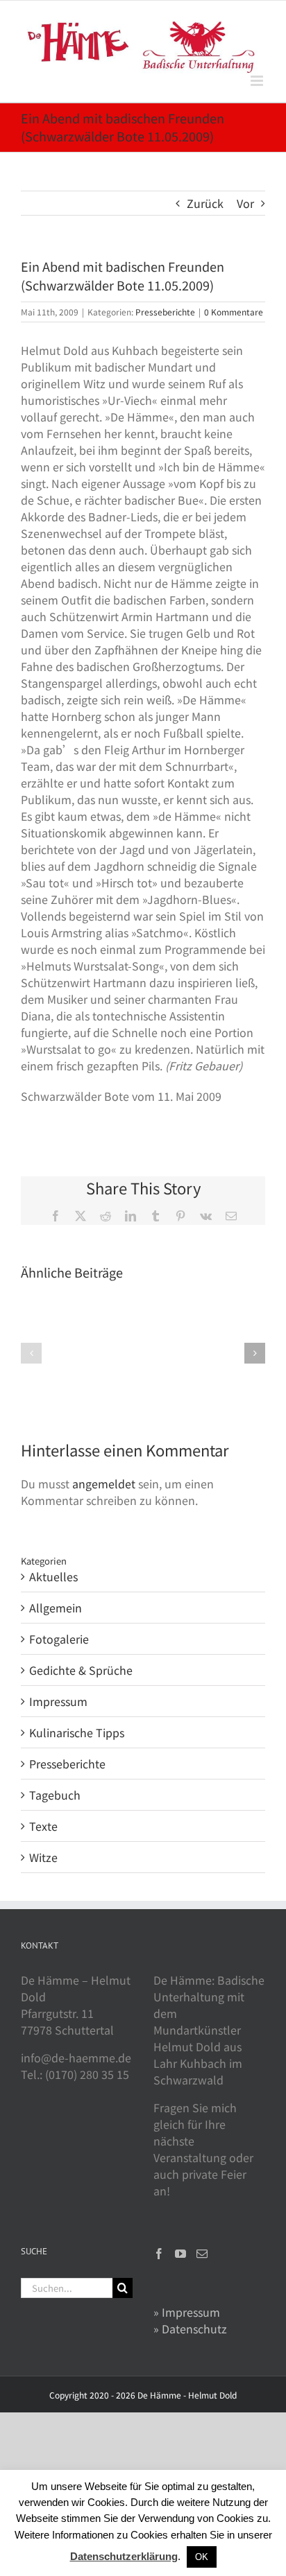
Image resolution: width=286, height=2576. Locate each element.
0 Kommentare (234, 312)
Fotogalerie (59, 1639)
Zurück (205, 203)
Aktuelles (53, 1576)
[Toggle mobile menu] (258, 81)
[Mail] (202, 2254)
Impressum (58, 1701)
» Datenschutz (190, 2329)
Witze (43, 1857)
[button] (31, 1353)
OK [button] (202, 2557)
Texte (43, 1826)
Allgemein (56, 1608)
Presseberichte (165, 312)
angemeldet (104, 1483)
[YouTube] (180, 2254)
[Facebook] (159, 2254)
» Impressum (187, 2312)
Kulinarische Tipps (77, 1732)
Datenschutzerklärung (124, 2556)
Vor (245, 203)
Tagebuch (55, 1795)
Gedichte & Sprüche (81, 1670)
